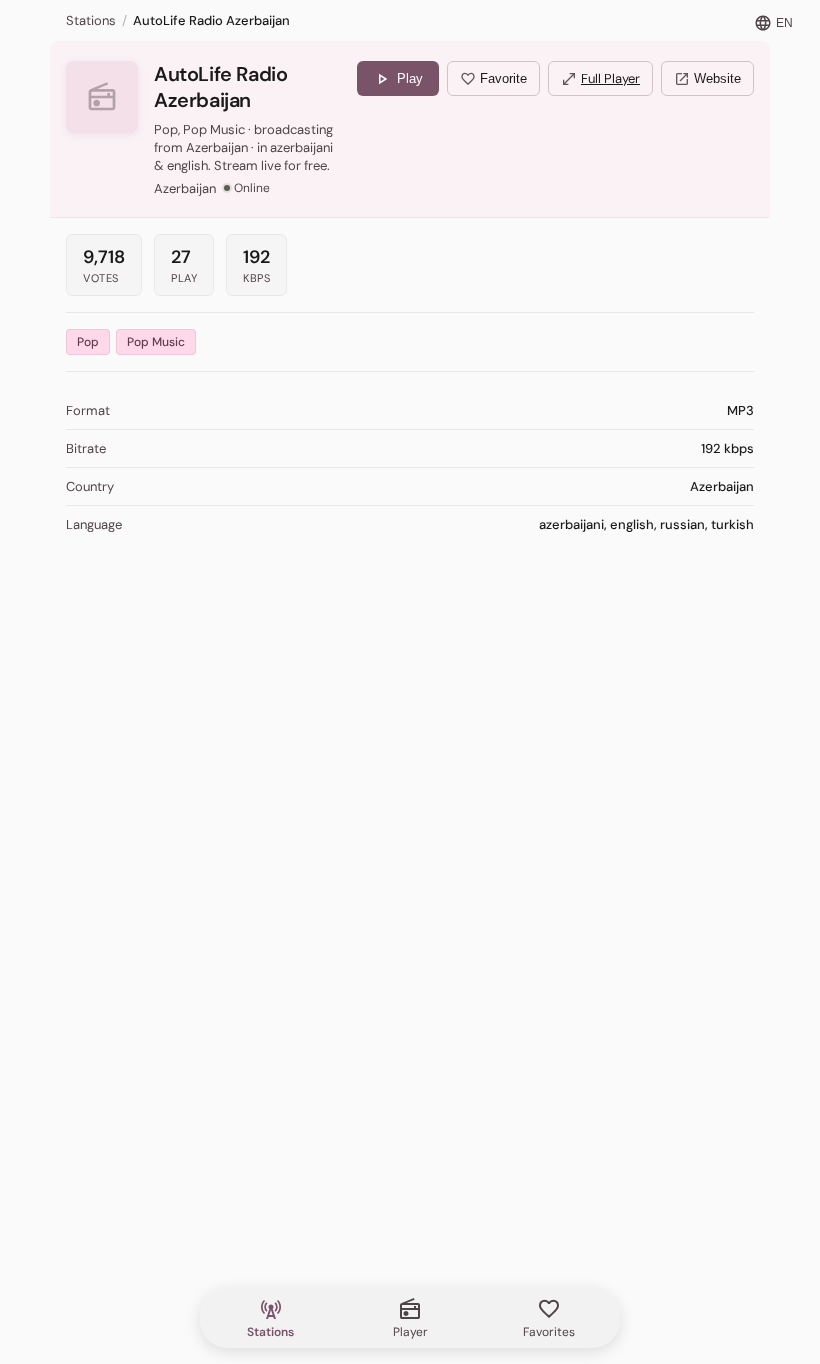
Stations (91, 20)
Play (398, 79)
